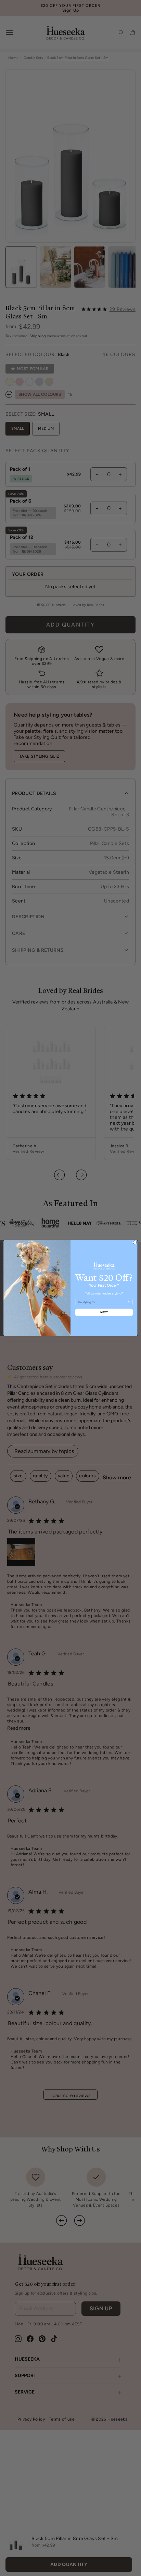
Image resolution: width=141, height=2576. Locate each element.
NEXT (104, 1312)
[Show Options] (129, 1302)
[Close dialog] (135, 1242)
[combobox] (103, 1302)
